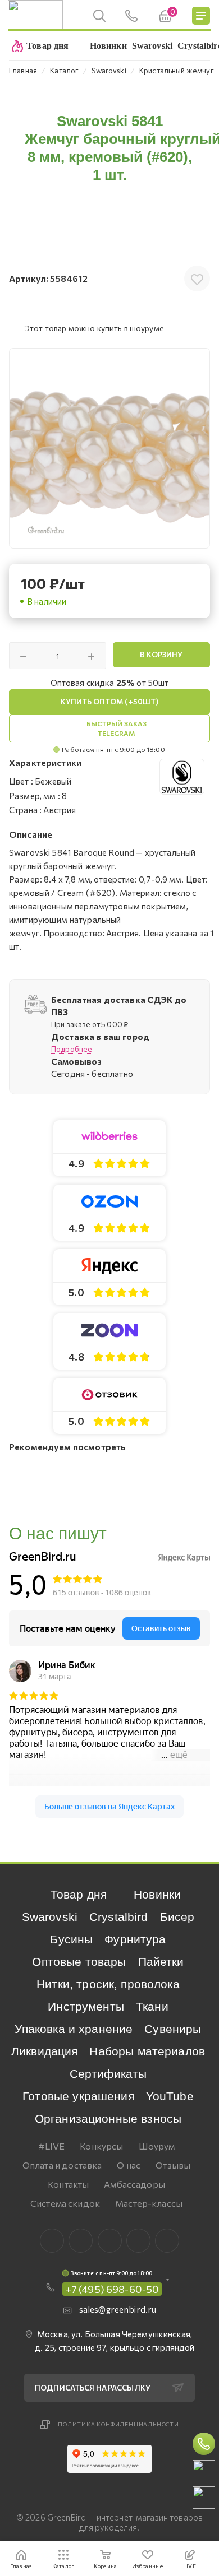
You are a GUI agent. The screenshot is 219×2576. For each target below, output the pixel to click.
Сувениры (173, 2029)
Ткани (152, 2006)
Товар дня (79, 1894)
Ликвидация (45, 2051)
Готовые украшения (78, 2096)
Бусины (71, 1939)
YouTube (170, 2096)
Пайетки (161, 1962)
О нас (129, 2165)
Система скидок (65, 2203)
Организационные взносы (108, 2118)
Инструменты (86, 2006)
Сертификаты (108, 2074)
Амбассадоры (134, 2184)
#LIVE (52, 2146)
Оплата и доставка (62, 2165)
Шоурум (157, 2146)
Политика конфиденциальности (118, 2424)
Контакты (68, 2184)
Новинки (157, 1894)
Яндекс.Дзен (167, 2241)
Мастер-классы (149, 2203)
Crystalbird (119, 1917)
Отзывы (173, 2165)
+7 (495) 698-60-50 (112, 2289)
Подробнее (72, 1049)
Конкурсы (101, 2146)
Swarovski (50, 1917)
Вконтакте (52, 2241)
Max (81, 2241)
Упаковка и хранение (74, 2029)
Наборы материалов (147, 2051)
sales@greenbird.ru (118, 2309)
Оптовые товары (79, 1962)
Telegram (110, 2241)
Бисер (177, 1917)
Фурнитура (135, 1939)
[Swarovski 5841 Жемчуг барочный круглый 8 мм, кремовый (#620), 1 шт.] (109, 448)
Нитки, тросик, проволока (108, 1984)
